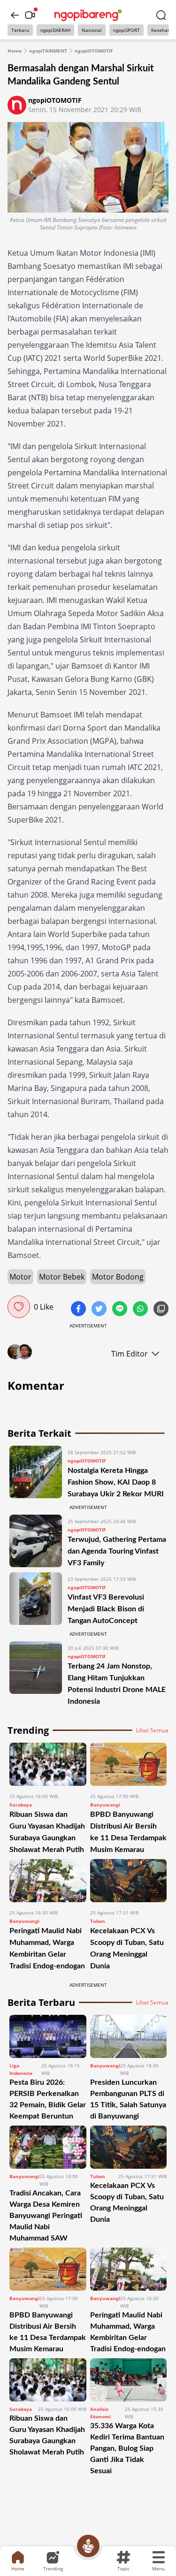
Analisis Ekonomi (100, 2413)
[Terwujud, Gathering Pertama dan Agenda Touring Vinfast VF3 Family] (36, 1542)
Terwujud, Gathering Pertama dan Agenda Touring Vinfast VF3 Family (117, 1551)
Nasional (92, 30)
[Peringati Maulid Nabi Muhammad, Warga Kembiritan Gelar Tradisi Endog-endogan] (48, 1881)
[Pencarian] (161, 15)
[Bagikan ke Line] (121, 1310)
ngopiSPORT (126, 30)
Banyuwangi (105, 1805)
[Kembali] (15, 15)
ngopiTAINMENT (48, 51)
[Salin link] (161, 1310)
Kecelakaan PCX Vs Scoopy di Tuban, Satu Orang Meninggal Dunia (127, 2203)
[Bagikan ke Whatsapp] (141, 1310)
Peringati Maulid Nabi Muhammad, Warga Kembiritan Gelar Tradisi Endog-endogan (128, 2332)
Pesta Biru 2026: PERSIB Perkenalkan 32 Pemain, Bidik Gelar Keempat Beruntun (48, 2099)
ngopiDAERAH (55, 30)
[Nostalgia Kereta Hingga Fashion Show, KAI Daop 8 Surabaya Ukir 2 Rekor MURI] (36, 1473)
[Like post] (19, 1307)
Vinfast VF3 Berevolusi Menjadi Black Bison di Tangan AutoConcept (106, 1609)
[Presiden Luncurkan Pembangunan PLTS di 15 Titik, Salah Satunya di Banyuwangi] (129, 2036)
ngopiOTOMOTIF (94, 51)
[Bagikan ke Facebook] (79, 1310)
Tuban (98, 1921)
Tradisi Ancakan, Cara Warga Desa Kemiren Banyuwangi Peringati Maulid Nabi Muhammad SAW (46, 2216)
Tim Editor (130, 1354)
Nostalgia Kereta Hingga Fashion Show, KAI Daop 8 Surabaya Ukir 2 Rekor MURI (116, 1482)
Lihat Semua (152, 1730)
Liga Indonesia (21, 2069)
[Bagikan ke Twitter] (100, 1310)
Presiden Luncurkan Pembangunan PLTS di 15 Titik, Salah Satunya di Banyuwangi (128, 2099)
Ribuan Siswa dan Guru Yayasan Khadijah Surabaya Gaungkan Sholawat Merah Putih (47, 2435)
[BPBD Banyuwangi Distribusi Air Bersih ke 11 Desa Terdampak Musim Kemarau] (129, 1764)
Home (15, 51)
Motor (20, 1277)
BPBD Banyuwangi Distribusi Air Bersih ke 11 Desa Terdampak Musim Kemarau (48, 2332)
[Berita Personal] (88, 2546)
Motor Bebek (62, 1277)
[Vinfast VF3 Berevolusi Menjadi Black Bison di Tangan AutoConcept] (36, 1599)
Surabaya (21, 1805)
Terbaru (20, 30)
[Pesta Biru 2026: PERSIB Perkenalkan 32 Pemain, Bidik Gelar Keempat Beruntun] (48, 2036)
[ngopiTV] (30, 15)
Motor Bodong (118, 1277)
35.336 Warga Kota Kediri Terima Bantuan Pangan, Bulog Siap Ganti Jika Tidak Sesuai (127, 2448)
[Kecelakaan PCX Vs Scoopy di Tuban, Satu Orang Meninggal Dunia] (129, 1881)
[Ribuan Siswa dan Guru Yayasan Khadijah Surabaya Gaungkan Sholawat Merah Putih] (48, 1764)
